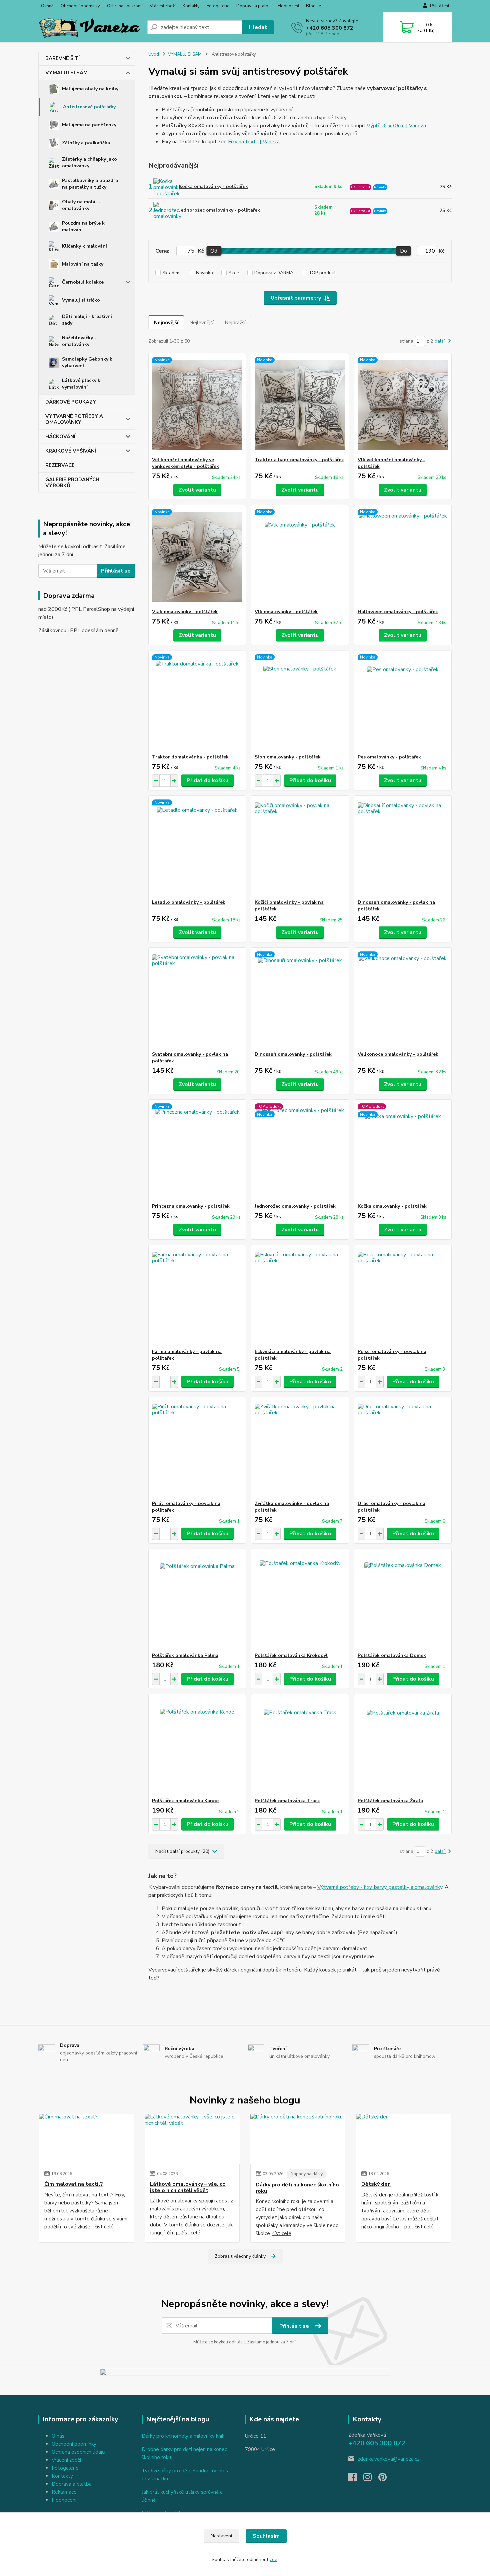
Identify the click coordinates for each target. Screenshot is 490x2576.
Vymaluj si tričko (81, 300)
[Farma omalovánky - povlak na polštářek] (197, 1297)
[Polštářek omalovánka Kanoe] (197, 1746)
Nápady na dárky (307, 2174)
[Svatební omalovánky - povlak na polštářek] (197, 999)
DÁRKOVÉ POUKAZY (71, 402)
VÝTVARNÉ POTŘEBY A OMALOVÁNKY (74, 419)
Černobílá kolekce (83, 282)
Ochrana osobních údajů (78, 2452)
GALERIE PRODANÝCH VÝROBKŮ (72, 483)
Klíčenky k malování (84, 246)
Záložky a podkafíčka (86, 143)
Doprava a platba (253, 6)
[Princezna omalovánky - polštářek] (197, 1151)
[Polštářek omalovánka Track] (300, 1746)
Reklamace (64, 2492)
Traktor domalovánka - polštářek (190, 757)
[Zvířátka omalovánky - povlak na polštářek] (300, 1449)
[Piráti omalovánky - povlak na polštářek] (197, 1449)
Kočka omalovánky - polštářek (213, 186)
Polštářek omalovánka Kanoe (185, 1801)
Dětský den (376, 2184)
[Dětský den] (403, 2139)
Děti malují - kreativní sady (87, 320)
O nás (58, 2436)
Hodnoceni (64, 2500)
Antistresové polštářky (89, 107)
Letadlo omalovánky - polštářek (189, 902)
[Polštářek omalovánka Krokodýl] (300, 1601)
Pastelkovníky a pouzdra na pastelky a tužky (90, 184)
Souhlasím (266, 2536)
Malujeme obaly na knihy (90, 89)
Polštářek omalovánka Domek (392, 1655)
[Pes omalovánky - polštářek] (403, 702)
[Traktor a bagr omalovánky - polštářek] (300, 405)
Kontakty (191, 6)
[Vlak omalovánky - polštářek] (197, 557)
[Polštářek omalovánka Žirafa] (403, 1746)
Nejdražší (235, 323)
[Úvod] (90, 27)
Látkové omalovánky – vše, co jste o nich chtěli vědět (188, 2187)
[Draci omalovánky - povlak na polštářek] (403, 1449)
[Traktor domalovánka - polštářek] (197, 702)
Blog (311, 6)
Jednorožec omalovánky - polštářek (219, 210)
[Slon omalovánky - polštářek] (300, 702)
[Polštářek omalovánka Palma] (197, 1601)
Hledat (258, 27)
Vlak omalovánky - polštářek (185, 612)
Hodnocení (288, 6)
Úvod (154, 54)
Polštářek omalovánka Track (287, 1801)
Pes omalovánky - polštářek (389, 757)
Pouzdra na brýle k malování (83, 226)
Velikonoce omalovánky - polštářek (398, 1054)
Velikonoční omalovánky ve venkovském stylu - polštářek (185, 463)
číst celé (104, 2227)
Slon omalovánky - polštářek (288, 757)
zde (273, 2560)
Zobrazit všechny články (240, 2256)
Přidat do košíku (207, 780)
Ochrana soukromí (125, 6)
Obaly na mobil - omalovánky (81, 205)
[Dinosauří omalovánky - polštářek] (300, 999)
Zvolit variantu (197, 490)
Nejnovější (166, 323)
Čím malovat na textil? (74, 2184)
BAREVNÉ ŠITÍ (62, 58)
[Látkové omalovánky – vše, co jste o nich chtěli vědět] (192, 2139)
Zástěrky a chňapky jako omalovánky (89, 162)
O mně (47, 6)
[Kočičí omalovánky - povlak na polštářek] (300, 847)
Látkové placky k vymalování (81, 384)
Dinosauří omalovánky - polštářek (293, 1054)
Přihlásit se (116, 571)
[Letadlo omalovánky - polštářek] (197, 847)
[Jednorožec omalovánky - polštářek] (300, 1151)
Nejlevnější (201, 323)
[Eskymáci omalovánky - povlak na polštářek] (300, 1297)
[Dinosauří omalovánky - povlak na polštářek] (403, 847)
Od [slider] (214, 251)
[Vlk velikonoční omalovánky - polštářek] (403, 405)
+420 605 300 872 (330, 28)
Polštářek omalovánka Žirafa (390, 1801)
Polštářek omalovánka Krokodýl (291, 1655)
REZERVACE (60, 465)
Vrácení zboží (163, 6)
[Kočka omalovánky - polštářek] (403, 1151)
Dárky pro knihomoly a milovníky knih (183, 2436)
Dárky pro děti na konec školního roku (297, 2188)
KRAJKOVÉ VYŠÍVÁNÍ (71, 451)
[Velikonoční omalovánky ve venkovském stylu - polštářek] (197, 405)
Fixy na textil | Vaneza (254, 142)
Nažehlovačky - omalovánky (79, 341)
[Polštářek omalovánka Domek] (403, 1601)
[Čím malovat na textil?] (86, 2139)
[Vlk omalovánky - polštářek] (300, 557)
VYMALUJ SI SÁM (66, 73)
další (440, 341)
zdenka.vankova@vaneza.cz (388, 2459)
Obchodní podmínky (80, 6)
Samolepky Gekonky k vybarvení (87, 362)
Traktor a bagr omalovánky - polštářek (299, 460)
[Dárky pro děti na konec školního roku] (298, 2139)
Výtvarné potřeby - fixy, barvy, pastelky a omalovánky (380, 1887)
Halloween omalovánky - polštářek (398, 612)
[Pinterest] (382, 2479)
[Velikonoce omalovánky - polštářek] (403, 999)
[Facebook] (356, 2479)
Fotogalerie (218, 6)
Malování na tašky (83, 264)
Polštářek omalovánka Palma (185, 1655)
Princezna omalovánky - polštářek (191, 1206)
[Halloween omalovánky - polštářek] (403, 557)
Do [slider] (403, 251)
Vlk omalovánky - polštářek (286, 612)
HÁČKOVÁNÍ (60, 437)
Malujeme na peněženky (89, 125)
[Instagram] (371, 2479)
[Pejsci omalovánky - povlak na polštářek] (403, 1297)
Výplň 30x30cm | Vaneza (396, 126)
